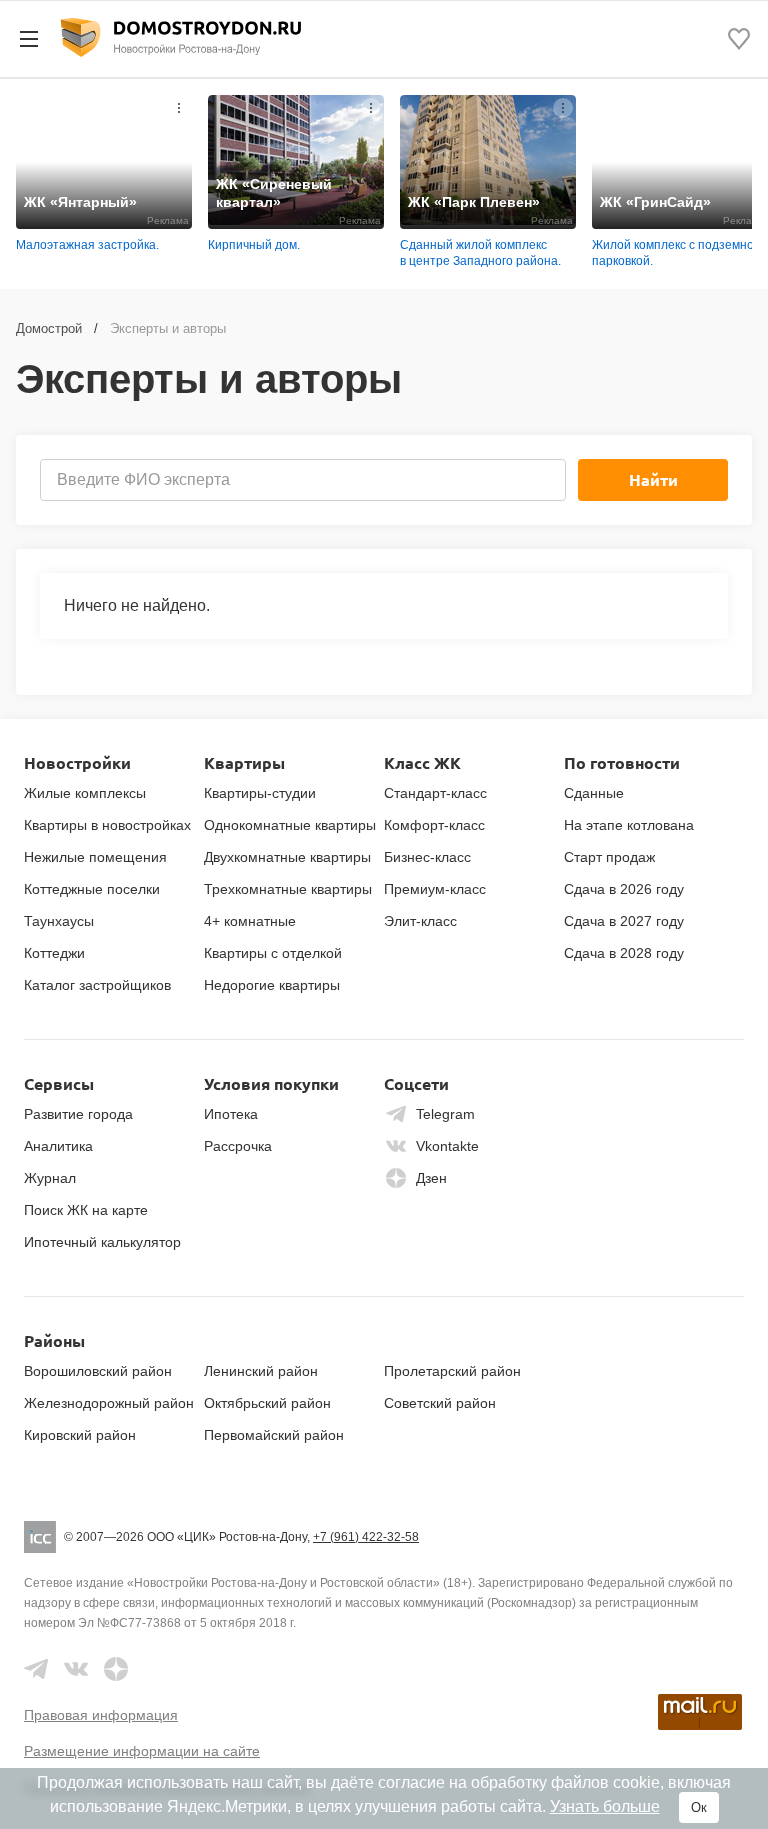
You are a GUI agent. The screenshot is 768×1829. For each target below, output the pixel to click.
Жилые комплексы (85, 793)
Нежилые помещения (95, 857)
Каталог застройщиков (97, 985)
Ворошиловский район (98, 1371)
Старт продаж (609, 857)
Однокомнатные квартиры (290, 825)
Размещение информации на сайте (142, 1751)
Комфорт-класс (434, 825)
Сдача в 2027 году (624, 921)
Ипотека (231, 1114)
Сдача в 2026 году (624, 889)
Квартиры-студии (260, 793)
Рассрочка (238, 1146)
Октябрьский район (267, 1403)
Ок (699, 1807)
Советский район (440, 1403)
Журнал (50, 1178)
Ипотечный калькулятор (102, 1242)
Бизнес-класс (427, 857)
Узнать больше (605, 1806)
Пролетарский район (452, 1371)
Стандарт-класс (435, 793)
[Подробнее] (179, 108)
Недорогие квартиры (272, 985)
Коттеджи (54, 953)
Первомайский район (274, 1435)
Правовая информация (101, 1715)
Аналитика (58, 1146)
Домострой (49, 328)
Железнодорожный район (109, 1403)
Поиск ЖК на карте (86, 1210)
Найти (653, 479)
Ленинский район (261, 1371)
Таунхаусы (59, 921)
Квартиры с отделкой (273, 953)
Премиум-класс (435, 889)
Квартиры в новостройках (107, 825)
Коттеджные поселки (92, 889)
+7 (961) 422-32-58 (366, 1537)
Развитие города (78, 1114)
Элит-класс (420, 921)
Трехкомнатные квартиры (288, 889)
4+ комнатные (250, 921)
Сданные (594, 793)
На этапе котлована (629, 825)
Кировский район (80, 1435)
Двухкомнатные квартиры (287, 857)
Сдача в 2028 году (624, 953)
